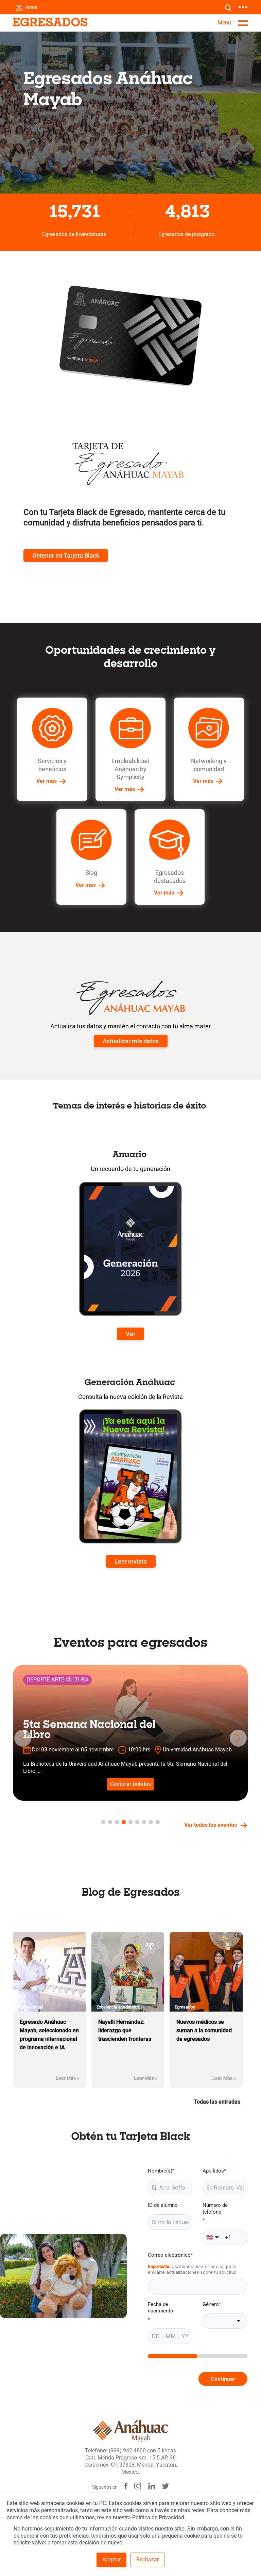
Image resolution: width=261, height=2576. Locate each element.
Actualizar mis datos (131, 1041)
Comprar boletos (130, 1784)
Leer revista (131, 1561)
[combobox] (225, 2321)
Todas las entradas (219, 2102)
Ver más (47, 781)
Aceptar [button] (111, 2560)
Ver (130, 1334)
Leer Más (67, 2078)
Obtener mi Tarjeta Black (66, 555)
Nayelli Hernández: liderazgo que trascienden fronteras (125, 2030)
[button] (23, 1738)
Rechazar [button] (147, 2560)
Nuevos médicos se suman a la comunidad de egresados (204, 2030)
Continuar (223, 2379)
